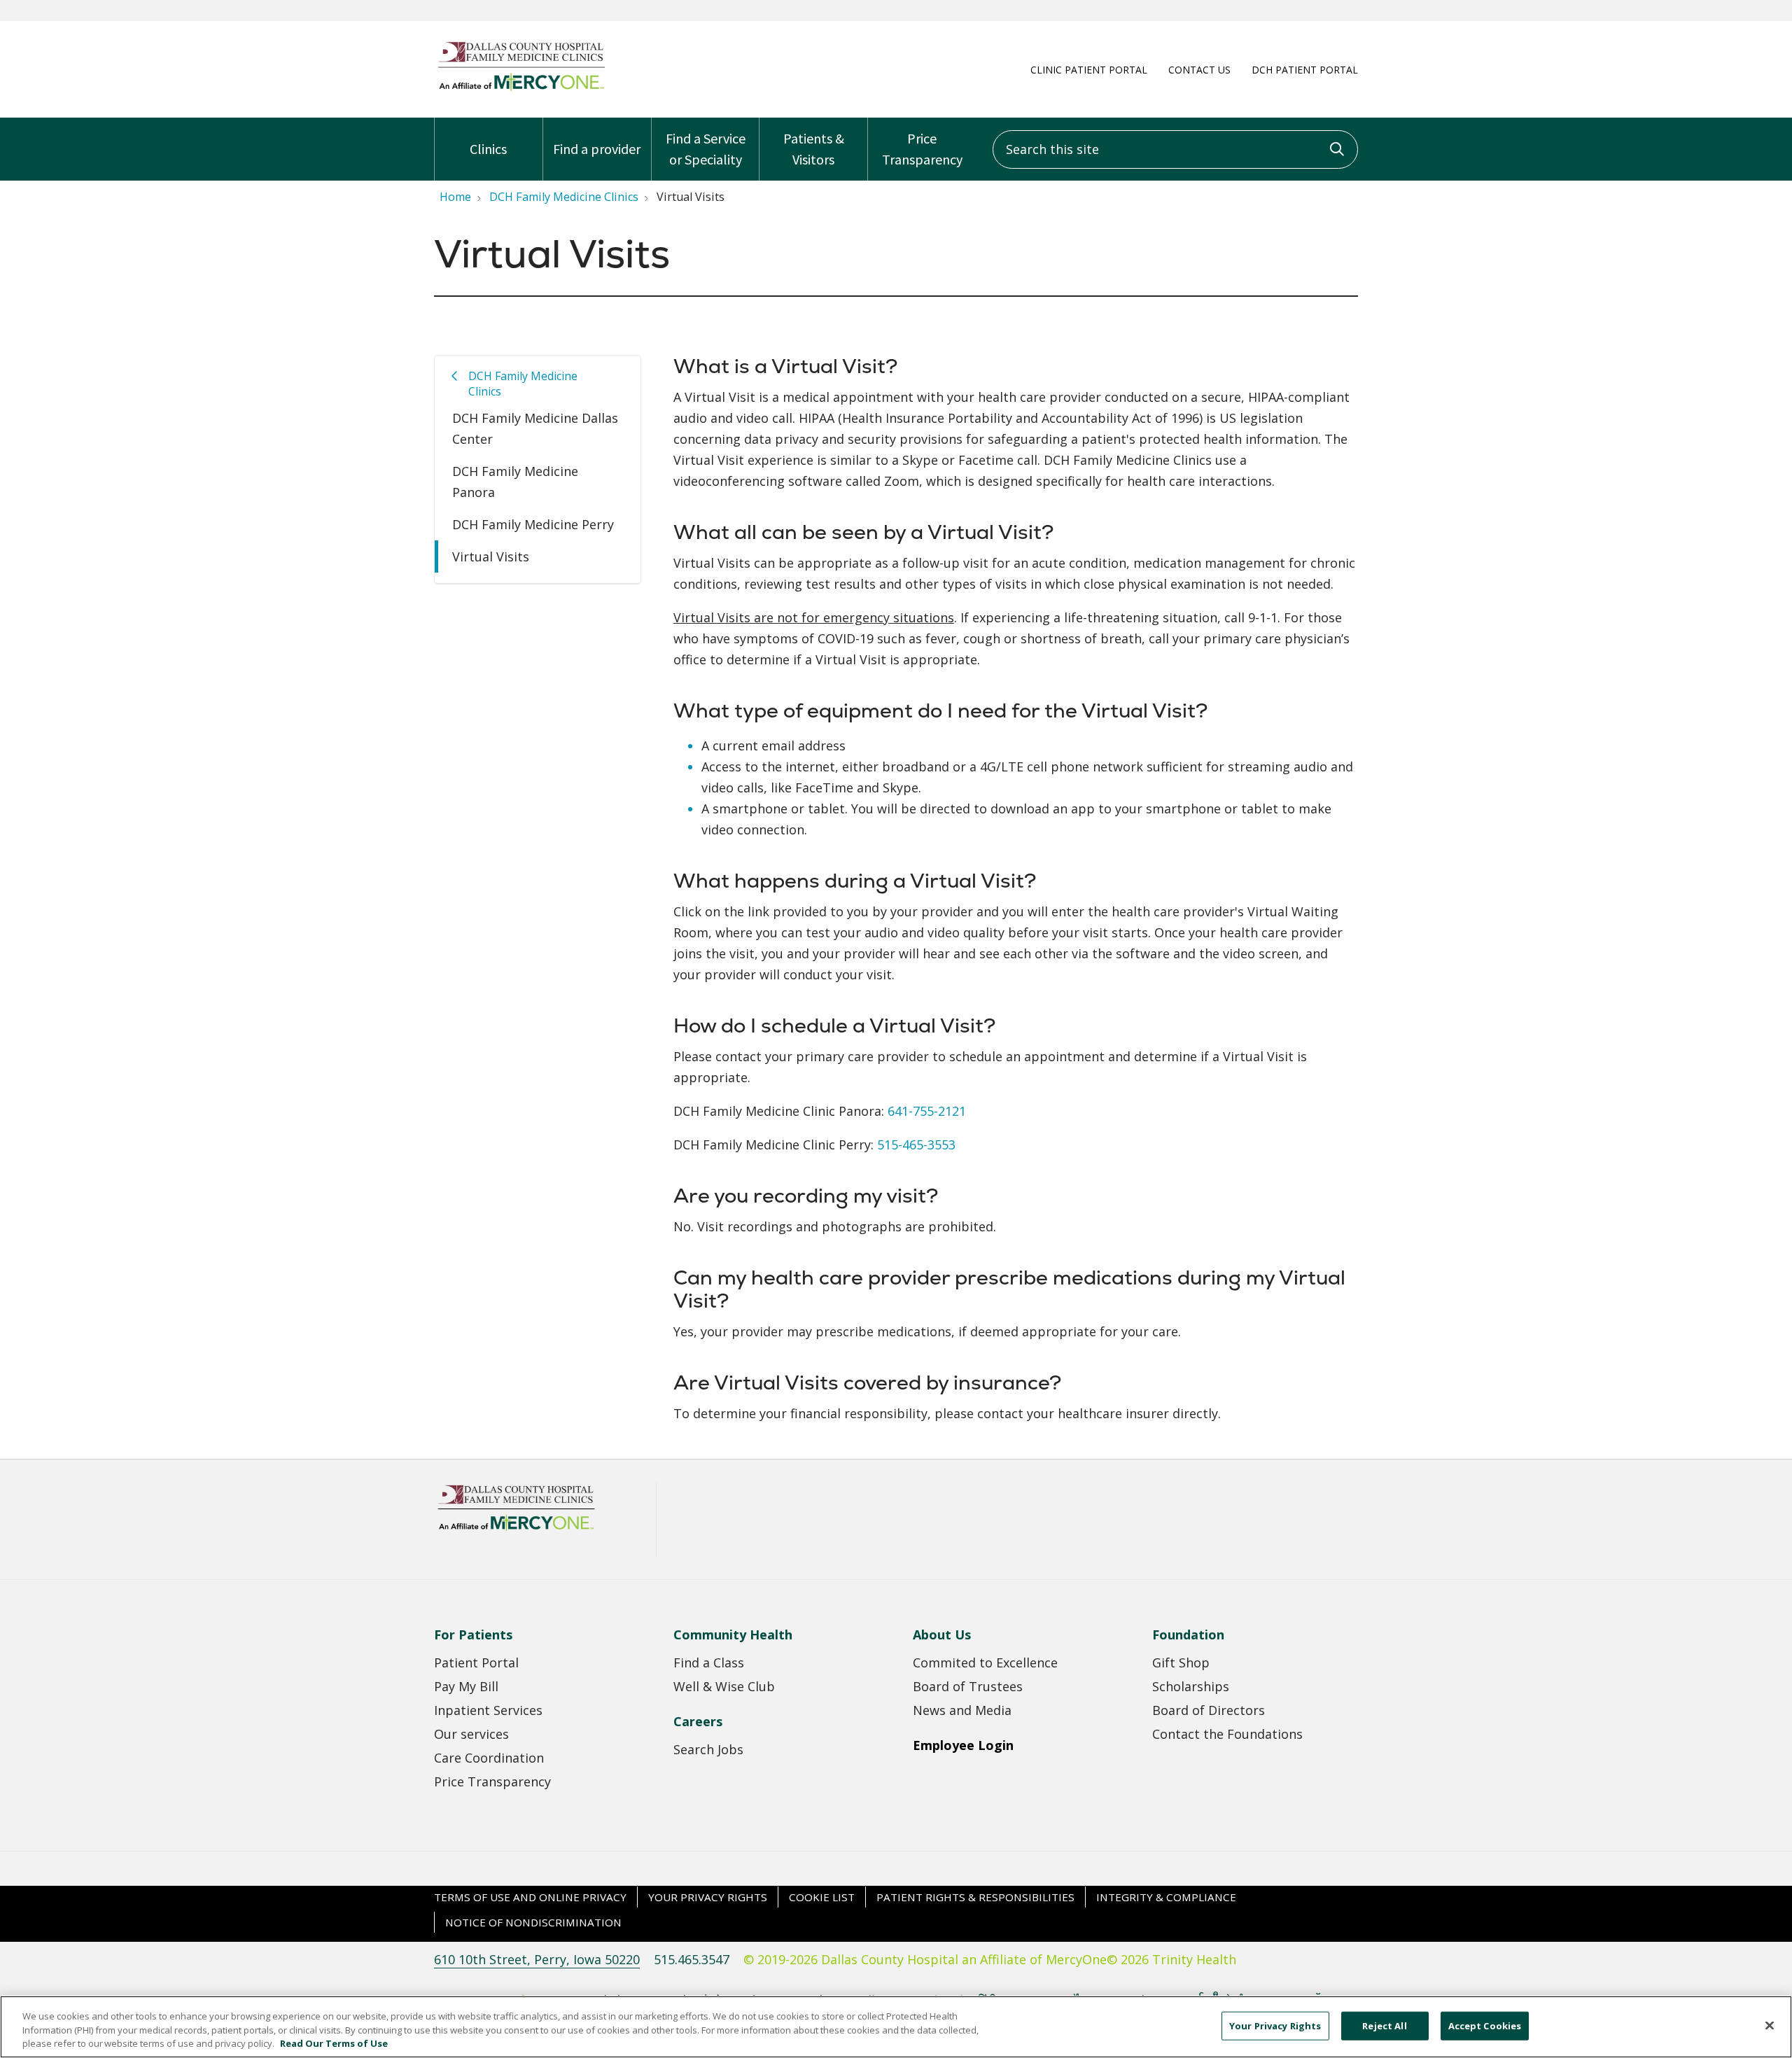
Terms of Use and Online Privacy (530, 1897)
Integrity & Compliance (1166, 1897)
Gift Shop (1181, 1662)
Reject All (1384, 2025)
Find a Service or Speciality (706, 149)
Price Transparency (922, 149)
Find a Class (709, 1662)
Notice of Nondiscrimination (533, 1922)
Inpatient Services (488, 1710)
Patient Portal (476, 1662)
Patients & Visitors (814, 149)
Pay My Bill (466, 1686)
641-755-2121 (927, 1111)
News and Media (962, 1710)
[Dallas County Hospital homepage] (521, 90)
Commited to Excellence (985, 1662)
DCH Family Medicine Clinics (523, 384)
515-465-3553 (916, 1144)
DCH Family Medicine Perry (533, 524)
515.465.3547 (692, 1959)
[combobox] (1175, 149)
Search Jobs (708, 1749)
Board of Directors (1209, 1710)
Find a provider (597, 149)
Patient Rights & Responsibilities (975, 1897)
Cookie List (822, 1897)
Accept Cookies (1485, 2025)
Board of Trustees (968, 1686)
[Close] (1770, 2025)
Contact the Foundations (1227, 1734)
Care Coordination (489, 1758)
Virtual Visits (491, 556)
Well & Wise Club (724, 1686)
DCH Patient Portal (1305, 70)
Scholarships (1191, 1686)
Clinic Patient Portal (1089, 70)
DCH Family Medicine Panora (515, 482)
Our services (471, 1734)
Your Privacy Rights (708, 1897)
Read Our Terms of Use (334, 2043)
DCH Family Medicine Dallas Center (535, 428)
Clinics (488, 149)
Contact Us (1199, 70)
